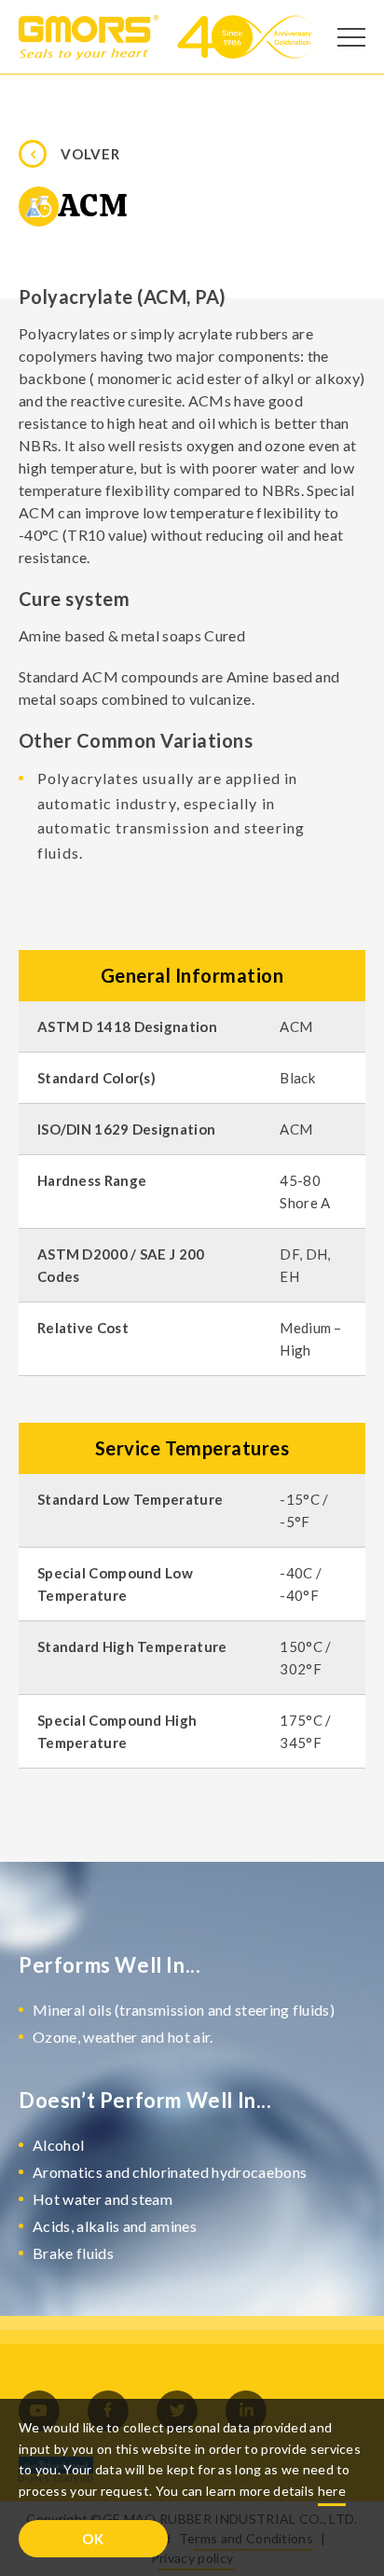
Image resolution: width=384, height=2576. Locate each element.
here (332, 2491)
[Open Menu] (351, 37)
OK (93, 2539)
